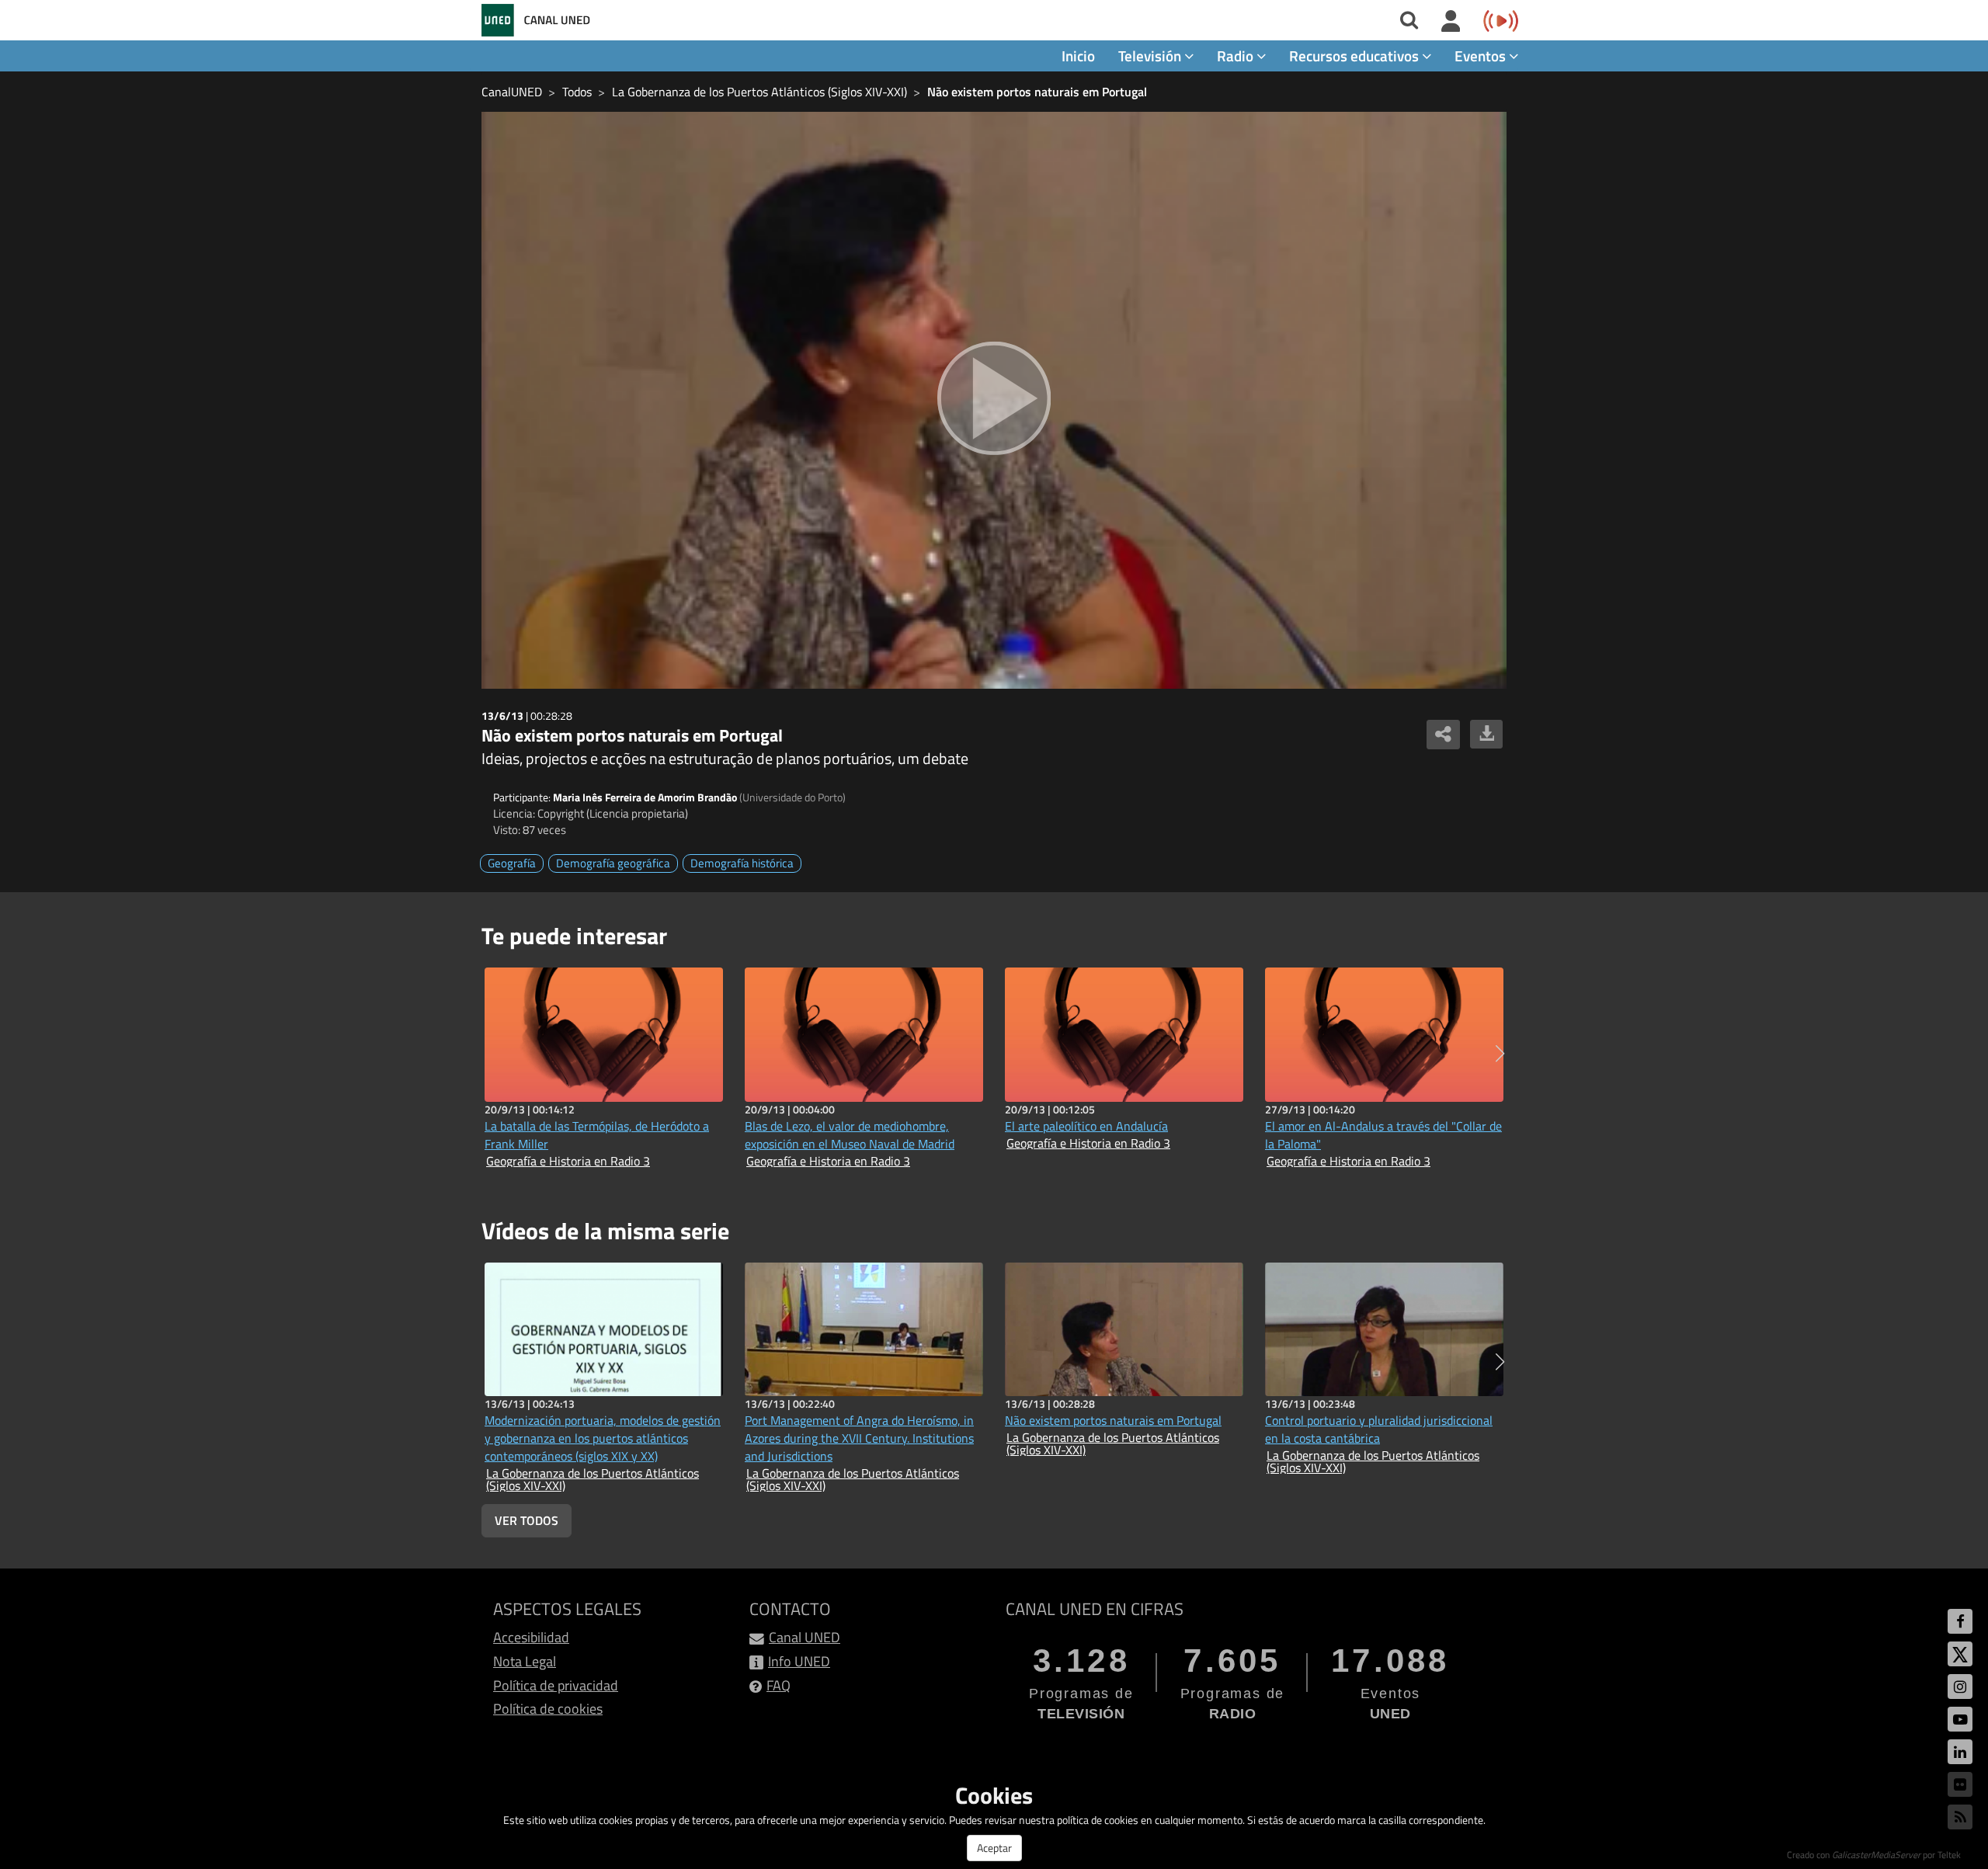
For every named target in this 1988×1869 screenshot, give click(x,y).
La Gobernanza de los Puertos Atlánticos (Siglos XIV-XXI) (759, 92)
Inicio (1078, 56)
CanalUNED (512, 92)
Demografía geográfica (613, 863)
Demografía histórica (742, 863)
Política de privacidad (556, 1685)
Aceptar (994, 1848)
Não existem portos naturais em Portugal (1037, 92)
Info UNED (799, 1661)
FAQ (779, 1685)
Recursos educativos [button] (1355, 56)
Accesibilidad (531, 1637)
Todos (577, 92)
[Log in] (1451, 22)
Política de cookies (548, 1709)
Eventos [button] (1482, 56)
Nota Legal (525, 1661)
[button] (1500, 1054)
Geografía (512, 863)
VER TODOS (527, 1520)
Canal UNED (805, 1637)
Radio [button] (1237, 56)
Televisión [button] (1151, 56)
